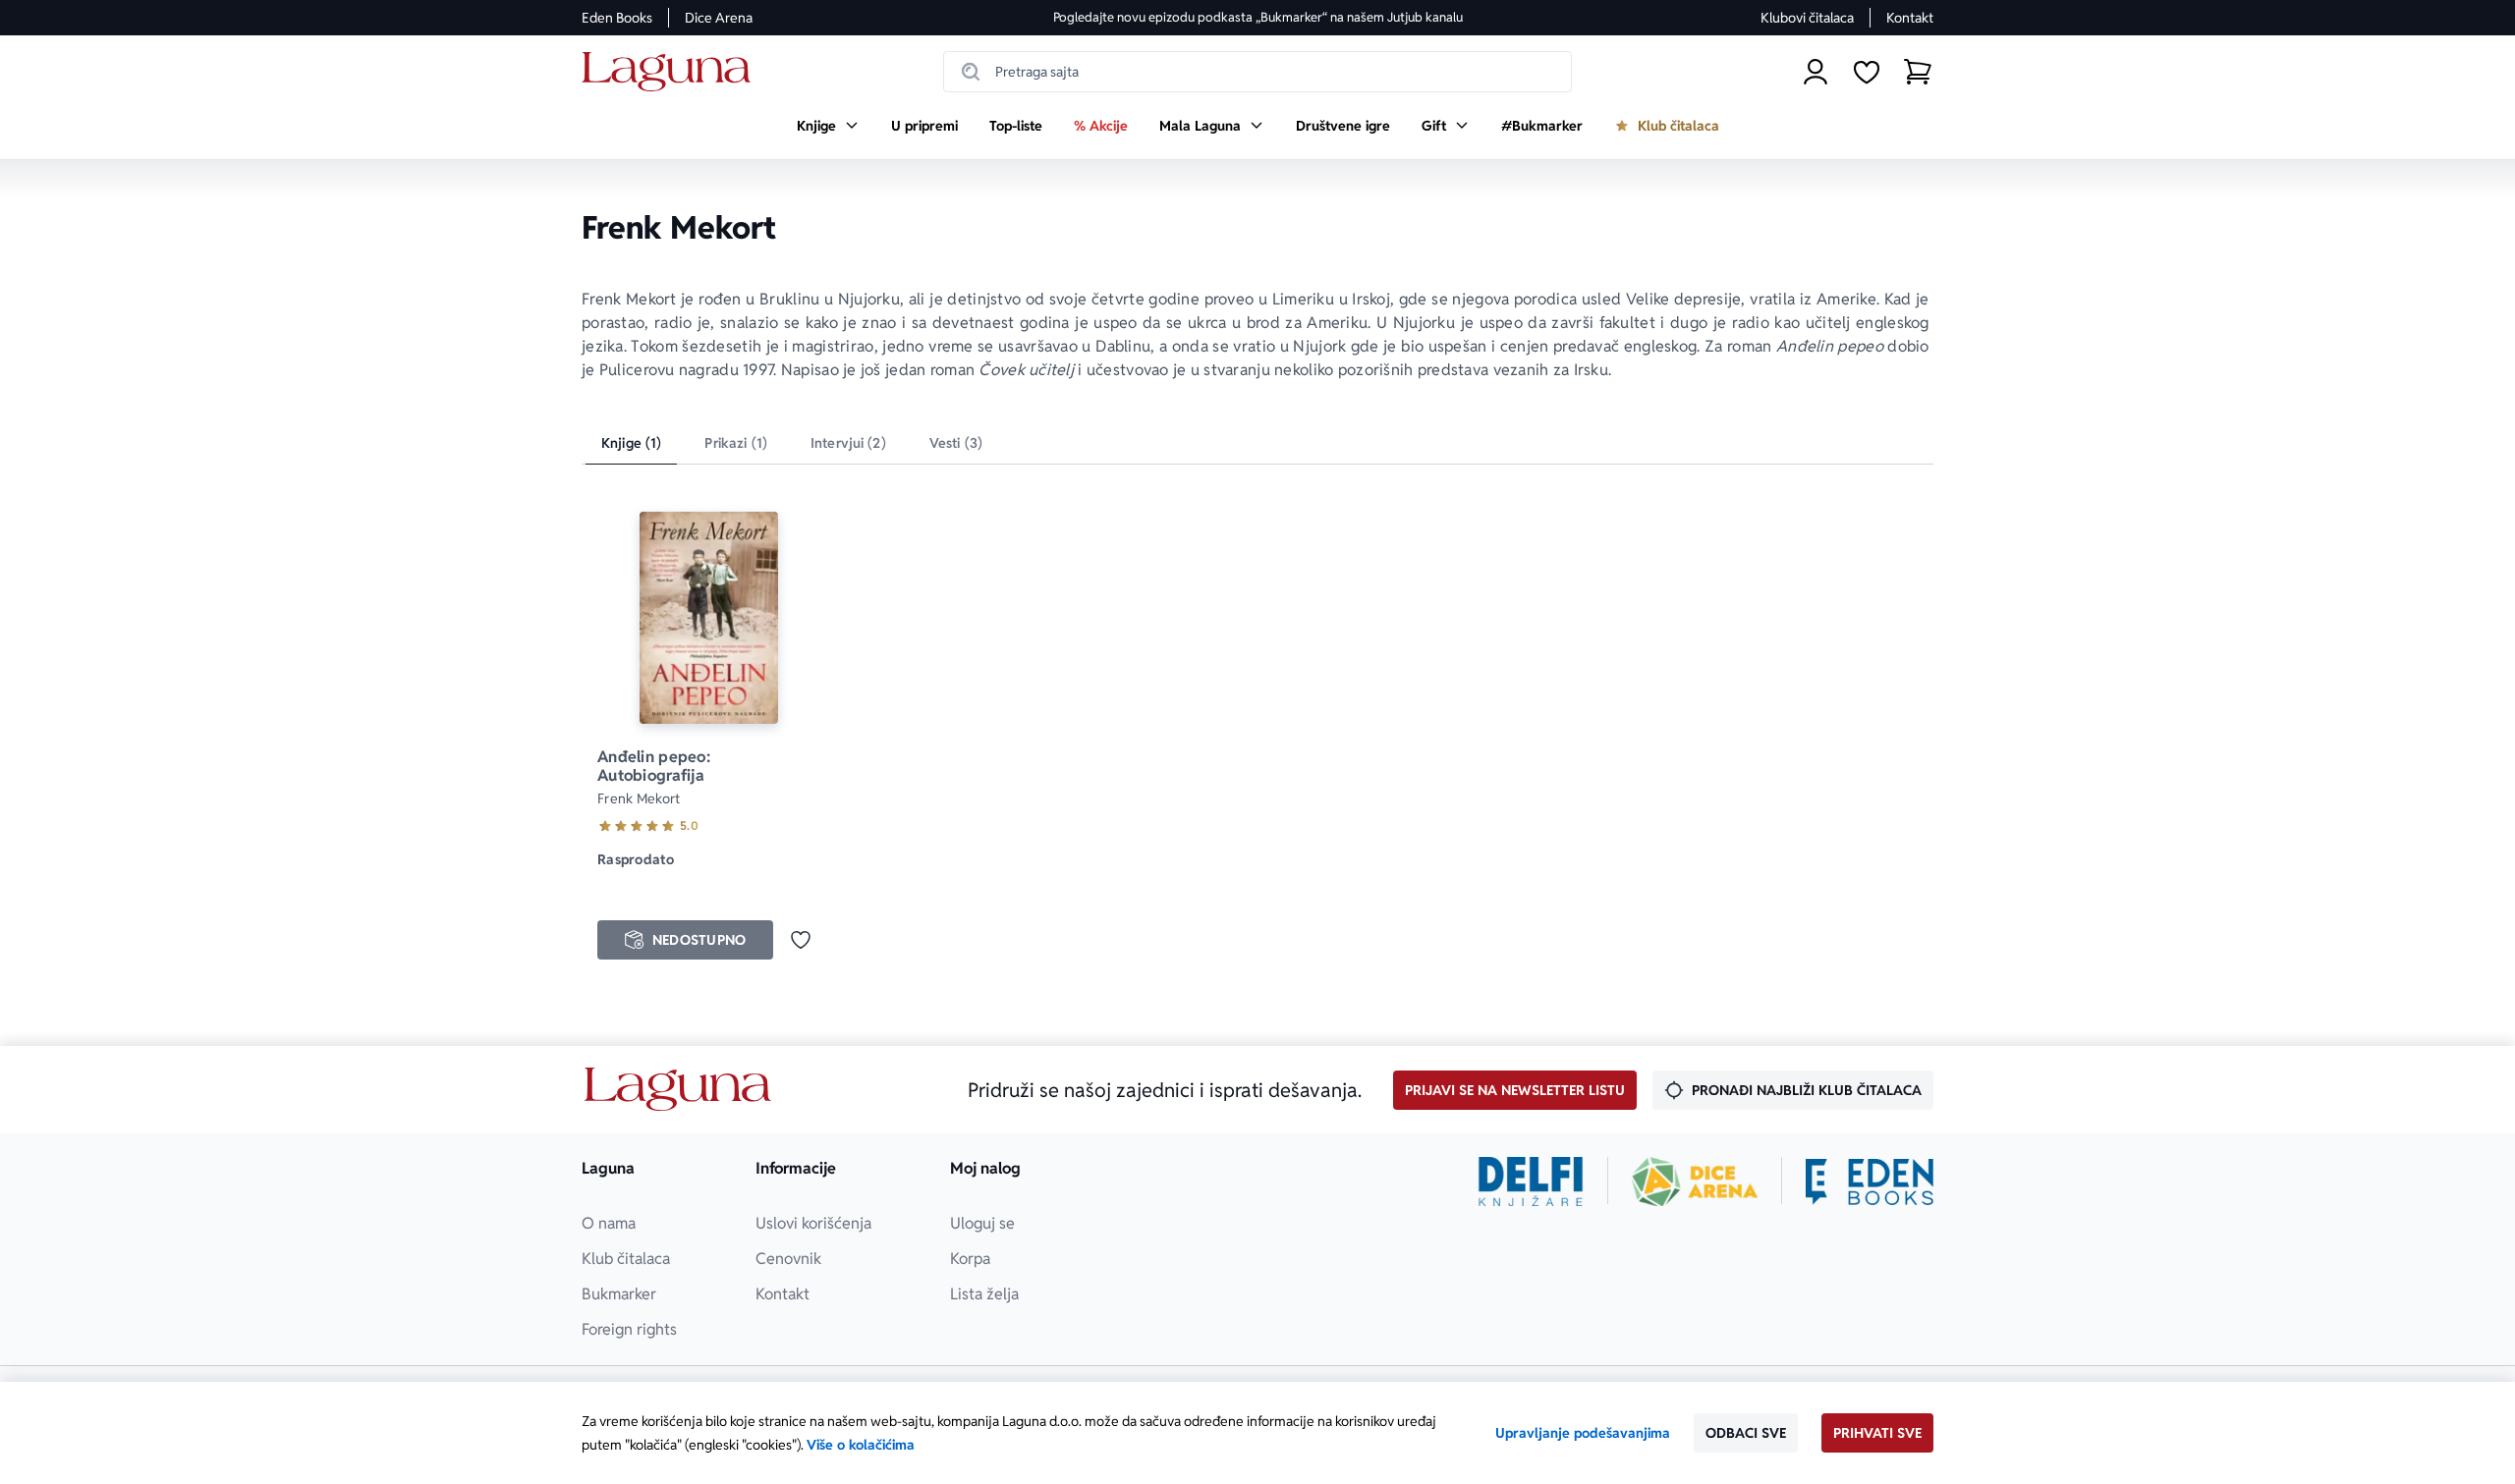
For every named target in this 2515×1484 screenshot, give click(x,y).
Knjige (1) (631, 443)
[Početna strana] (671, 72)
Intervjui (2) (848, 443)
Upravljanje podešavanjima (1583, 1433)
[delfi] (1531, 1182)
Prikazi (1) (736, 443)
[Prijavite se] (1816, 72)
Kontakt (1910, 18)
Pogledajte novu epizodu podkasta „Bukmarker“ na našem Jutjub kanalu (1258, 17)
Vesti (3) (956, 443)
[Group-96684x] (1870, 1182)
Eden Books (617, 18)
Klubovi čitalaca (1807, 18)
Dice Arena (719, 18)
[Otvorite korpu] (1918, 72)
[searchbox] (1257, 72)
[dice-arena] (1695, 1182)
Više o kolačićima (861, 1445)
